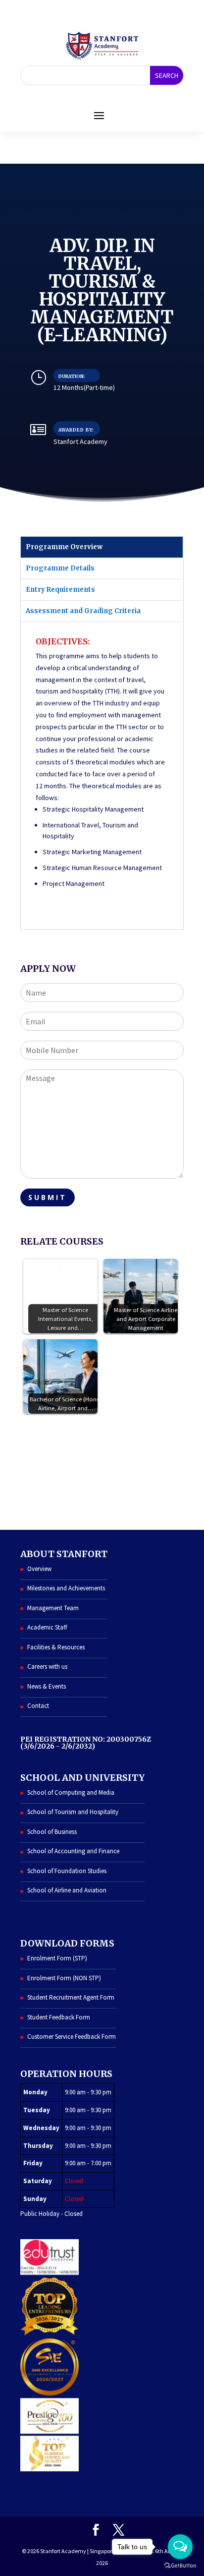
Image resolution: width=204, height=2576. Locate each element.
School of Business (52, 1832)
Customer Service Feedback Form (72, 2037)
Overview (39, 1569)
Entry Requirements (60, 590)
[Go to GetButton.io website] (180, 2566)
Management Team (53, 1608)
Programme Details (60, 568)
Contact (38, 1706)
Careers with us (47, 1666)
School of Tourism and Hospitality (73, 1812)
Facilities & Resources (56, 1647)
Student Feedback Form (59, 2017)
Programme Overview (64, 547)
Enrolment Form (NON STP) (64, 1978)
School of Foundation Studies (67, 1871)
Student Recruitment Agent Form (71, 1997)
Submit (48, 1197)
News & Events (47, 1686)
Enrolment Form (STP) (57, 1958)
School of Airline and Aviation (67, 1890)
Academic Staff (47, 1627)
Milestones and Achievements (66, 1588)
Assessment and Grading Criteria (83, 611)
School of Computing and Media (71, 1792)
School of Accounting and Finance (73, 1851)
